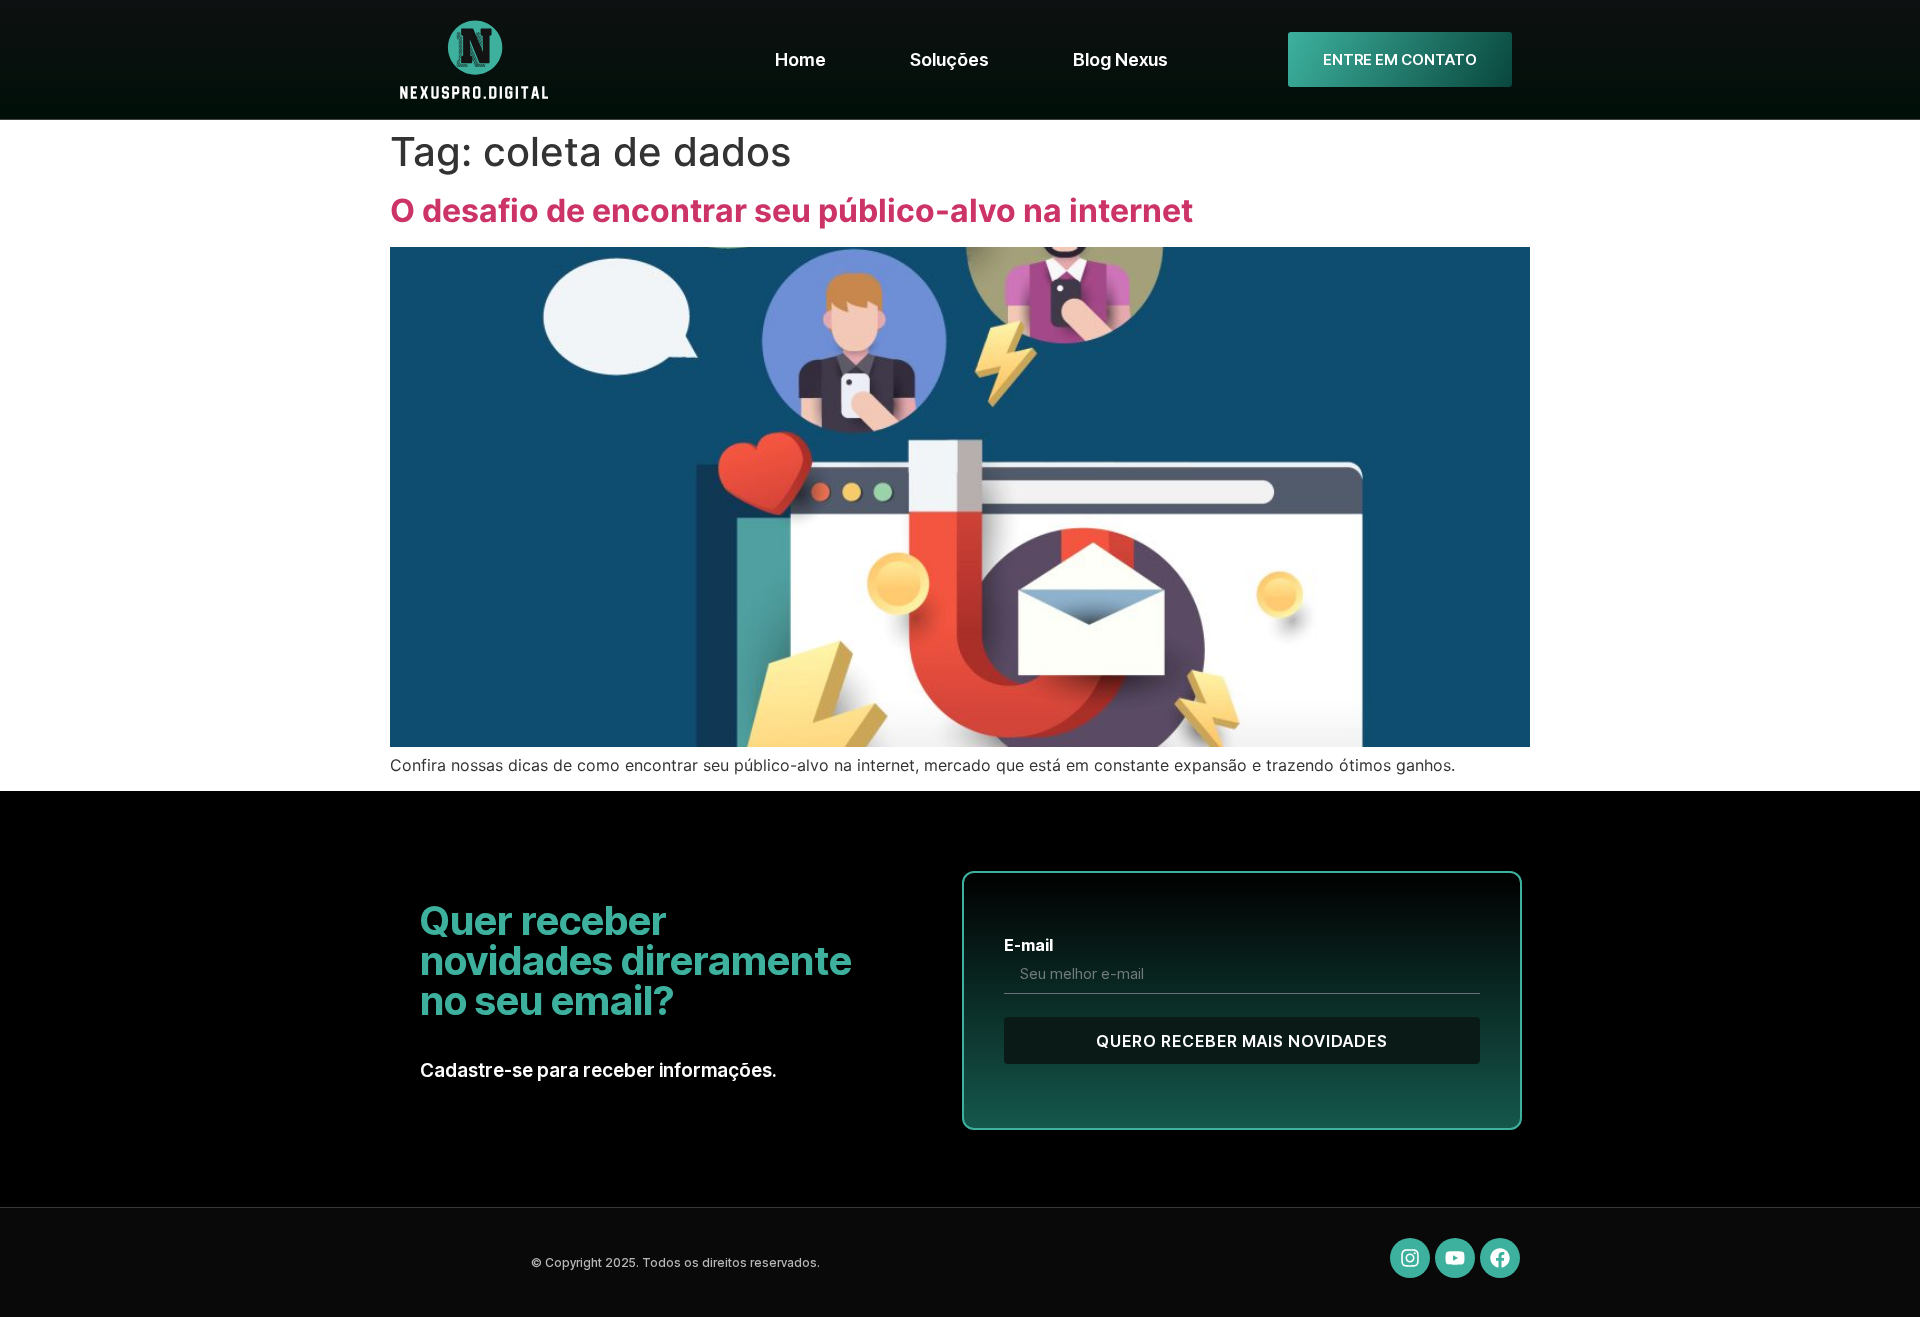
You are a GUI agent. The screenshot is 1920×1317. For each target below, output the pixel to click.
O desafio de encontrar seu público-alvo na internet (791, 210)
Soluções (949, 59)
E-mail (1028, 945)
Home (800, 59)
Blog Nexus (1120, 59)
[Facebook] (1500, 1258)
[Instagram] (1410, 1258)
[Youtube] (1455, 1258)
